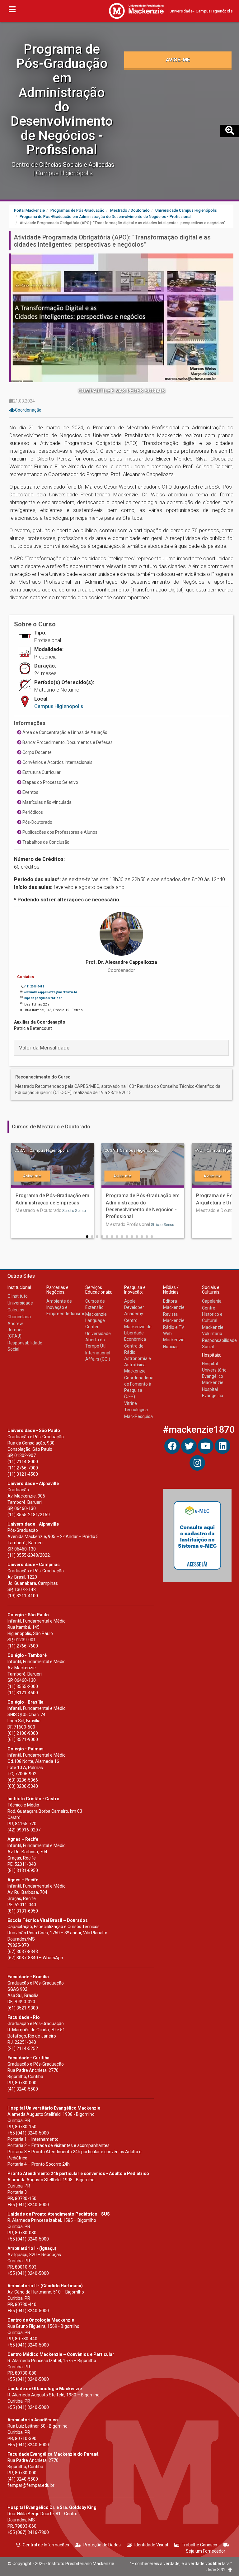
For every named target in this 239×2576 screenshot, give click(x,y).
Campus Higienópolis (59, 706)
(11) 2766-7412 (34, 987)
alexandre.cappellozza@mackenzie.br (51, 992)
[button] (87, 1237)
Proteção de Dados (102, 2545)
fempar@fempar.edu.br (31, 2485)
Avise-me (178, 60)
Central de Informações (46, 2545)
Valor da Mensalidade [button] (44, 1048)
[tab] (121, 1048)
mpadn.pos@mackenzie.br (43, 998)
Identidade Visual (151, 2545)
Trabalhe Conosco (199, 2545)
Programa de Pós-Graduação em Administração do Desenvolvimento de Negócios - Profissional (62, 99)
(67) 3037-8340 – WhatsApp (35, 1958)
